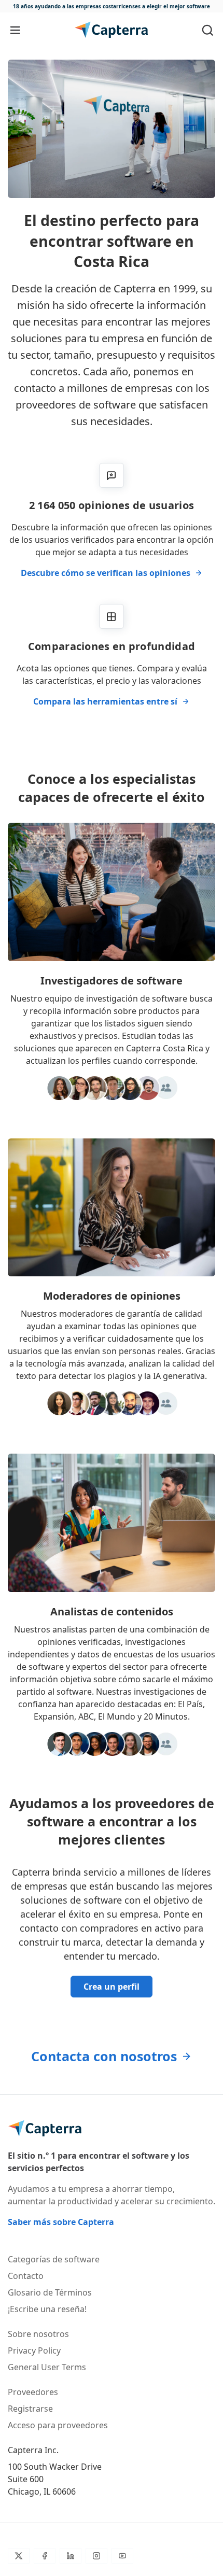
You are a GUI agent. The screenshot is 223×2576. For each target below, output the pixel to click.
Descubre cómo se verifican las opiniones (106, 573)
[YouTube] (122, 2556)
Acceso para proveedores (58, 2425)
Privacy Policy (34, 2350)
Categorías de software (54, 2259)
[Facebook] (45, 2556)
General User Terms (47, 2367)
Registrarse (30, 2409)
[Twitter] (19, 2556)
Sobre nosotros (38, 2334)
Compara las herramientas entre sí (105, 701)
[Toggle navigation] (15, 30)
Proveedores (33, 2392)
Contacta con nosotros (104, 2056)
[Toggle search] (208, 30)
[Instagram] (96, 2556)
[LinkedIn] (71, 2556)
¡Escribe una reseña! (47, 2309)
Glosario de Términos (50, 2292)
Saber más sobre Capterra (61, 2222)
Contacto (26, 2276)
